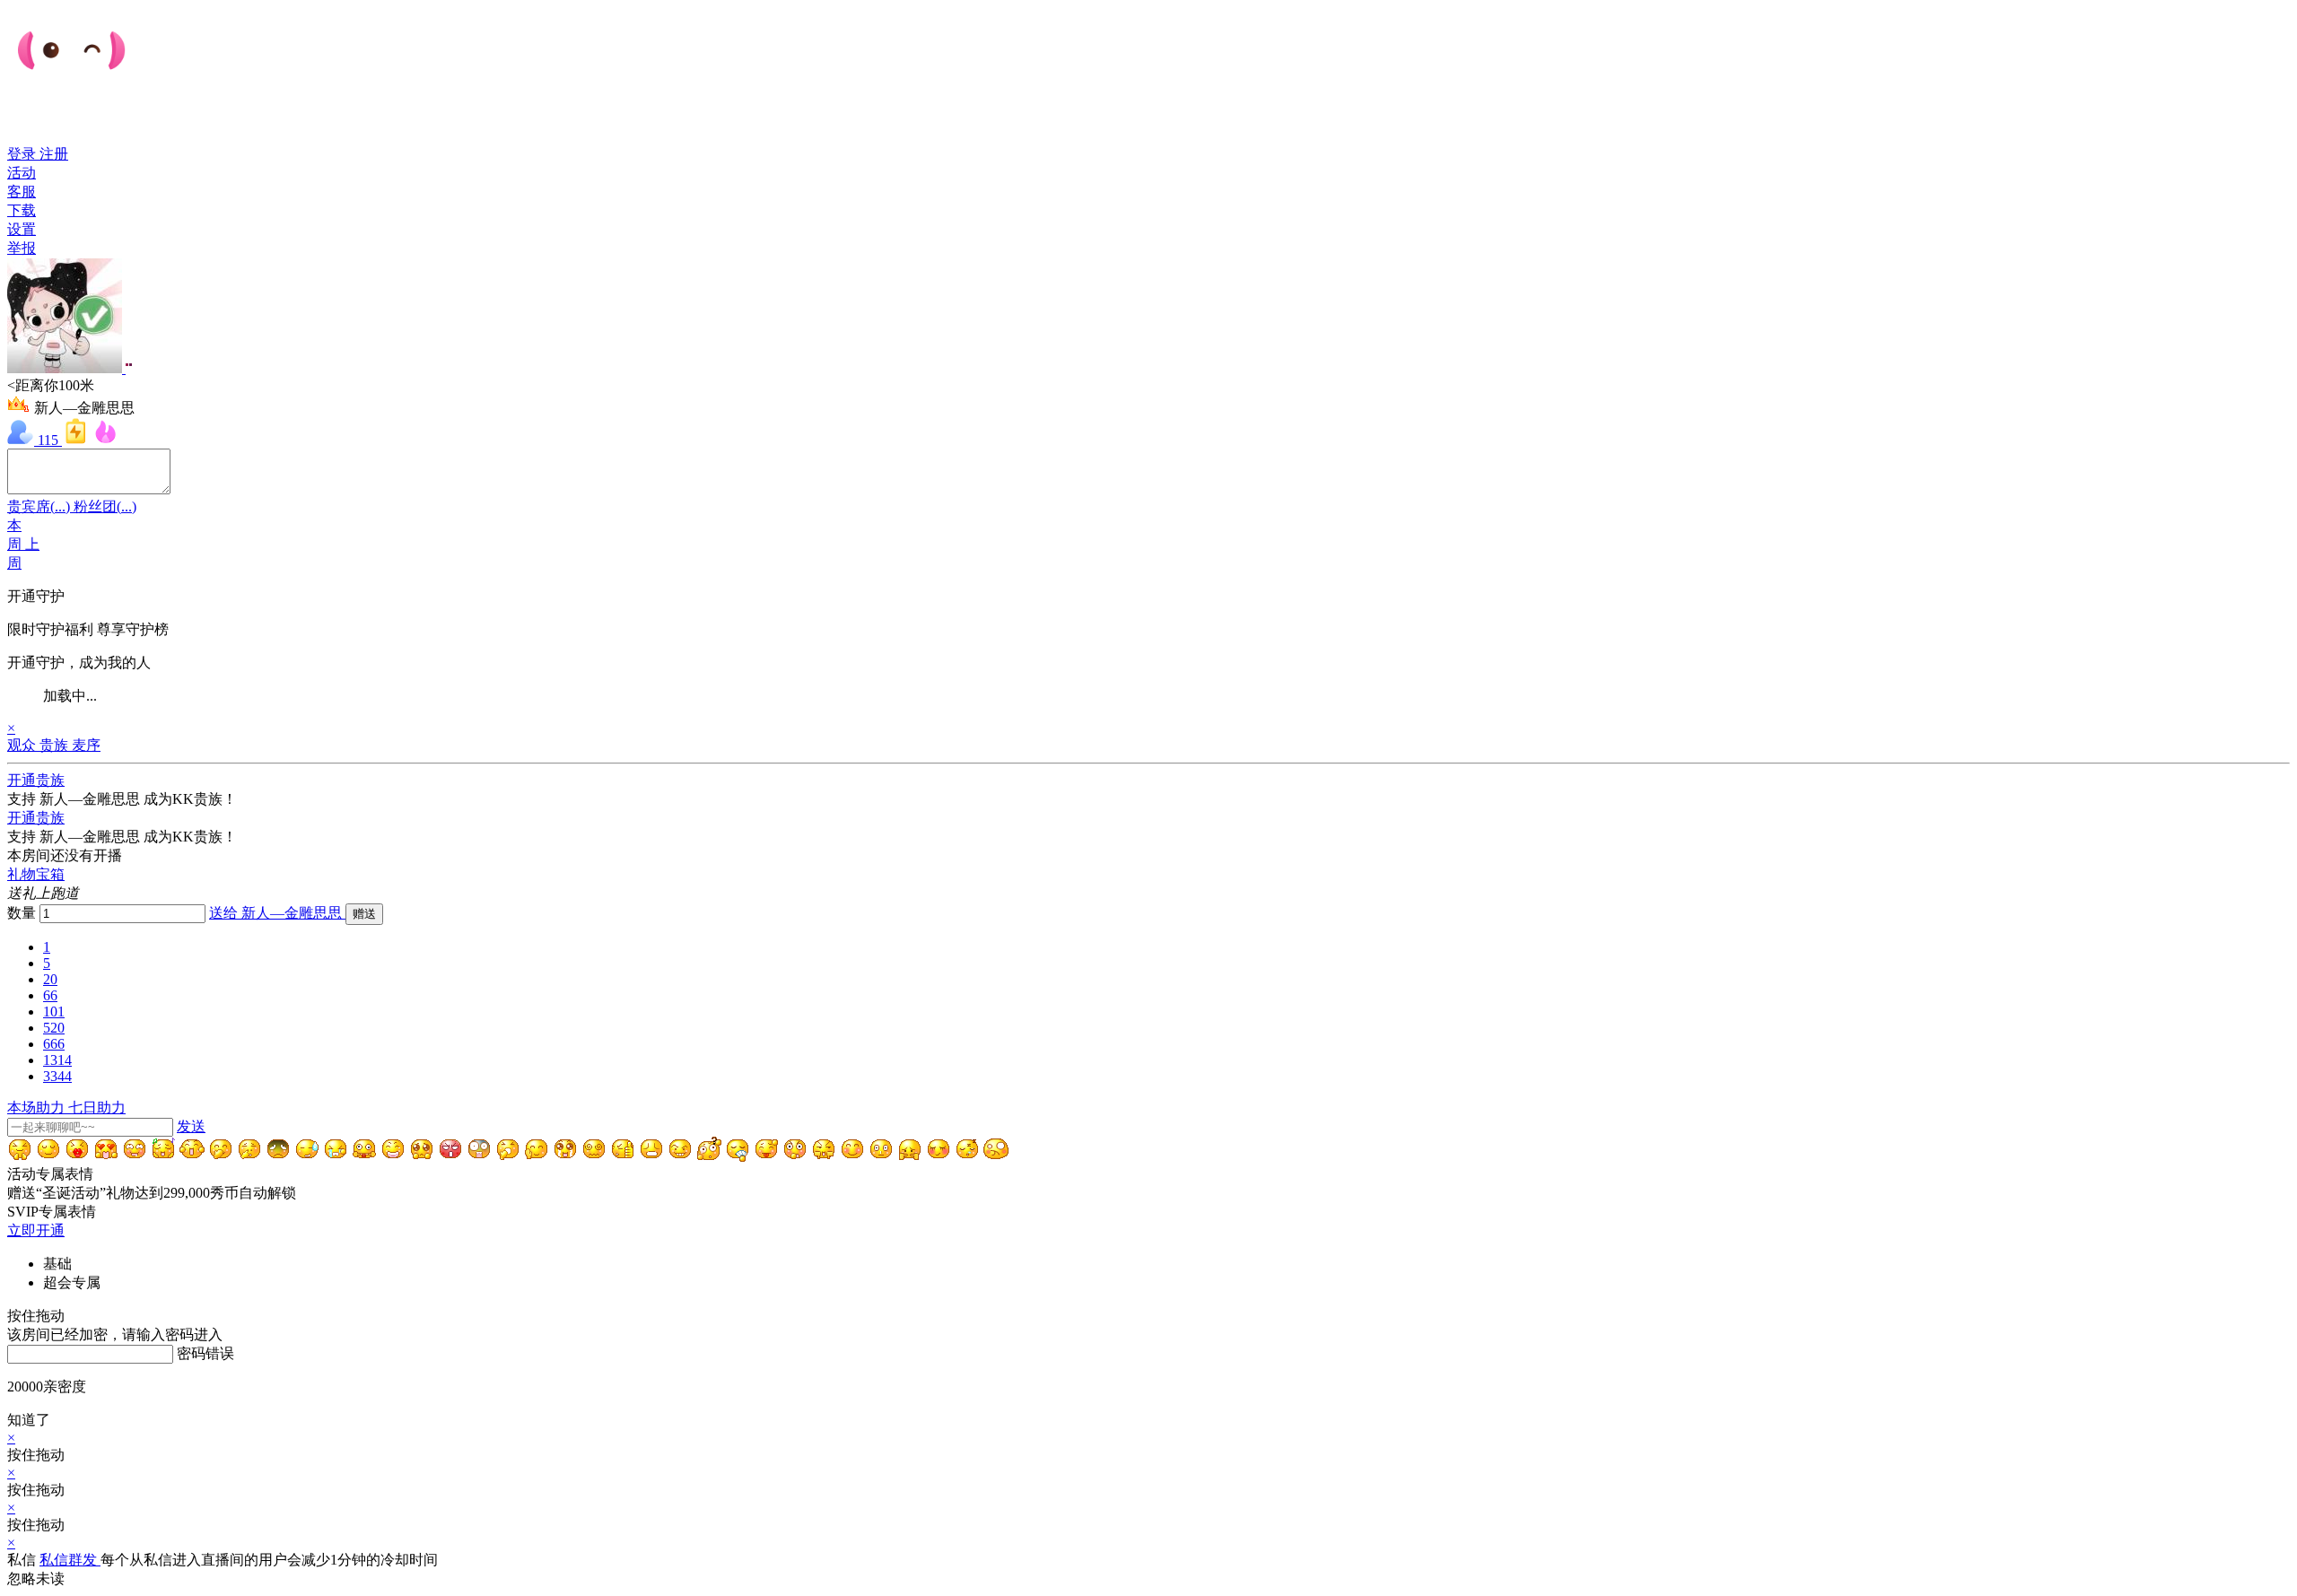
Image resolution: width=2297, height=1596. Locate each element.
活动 (22, 173)
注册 (54, 154)
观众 (23, 745)
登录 (23, 154)
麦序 (86, 745)
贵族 (54, 745)
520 (54, 1028)
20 (50, 979)
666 (54, 1044)
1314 (57, 1060)
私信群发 (70, 1560)
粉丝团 (105, 506)
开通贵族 (36, 780)
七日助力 (97, 1108)
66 (50, 995)
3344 (57, 1076)
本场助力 (38, 1108)
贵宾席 (39, 506)
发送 (191, 1126)
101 (54, 1012)
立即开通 (36, 1230)
